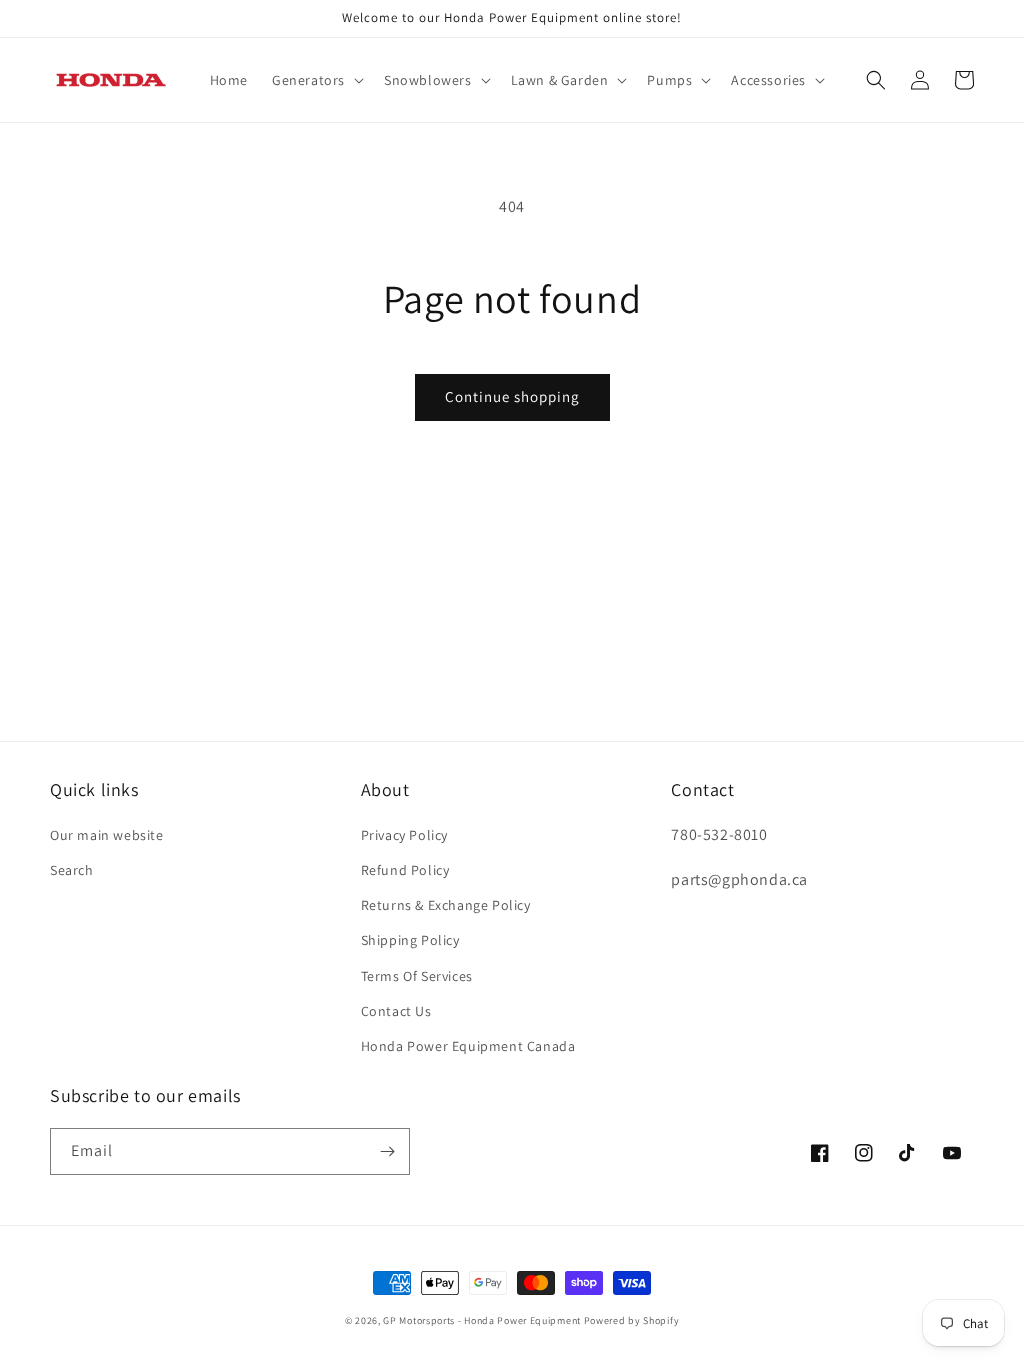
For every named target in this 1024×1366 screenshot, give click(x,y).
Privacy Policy (404, 835)
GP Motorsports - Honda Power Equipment (482, 1320)
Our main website (107, 835)
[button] (316, 80)
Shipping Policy (410, 940)
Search (72, 870)
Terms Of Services (417, 976)
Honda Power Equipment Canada (468, 1046)
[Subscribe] (387, 1151)
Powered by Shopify (632, 1320)
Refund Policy (405, 870)
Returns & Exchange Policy (446, 905)
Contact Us (396, 1011)
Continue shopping (512, 396)
